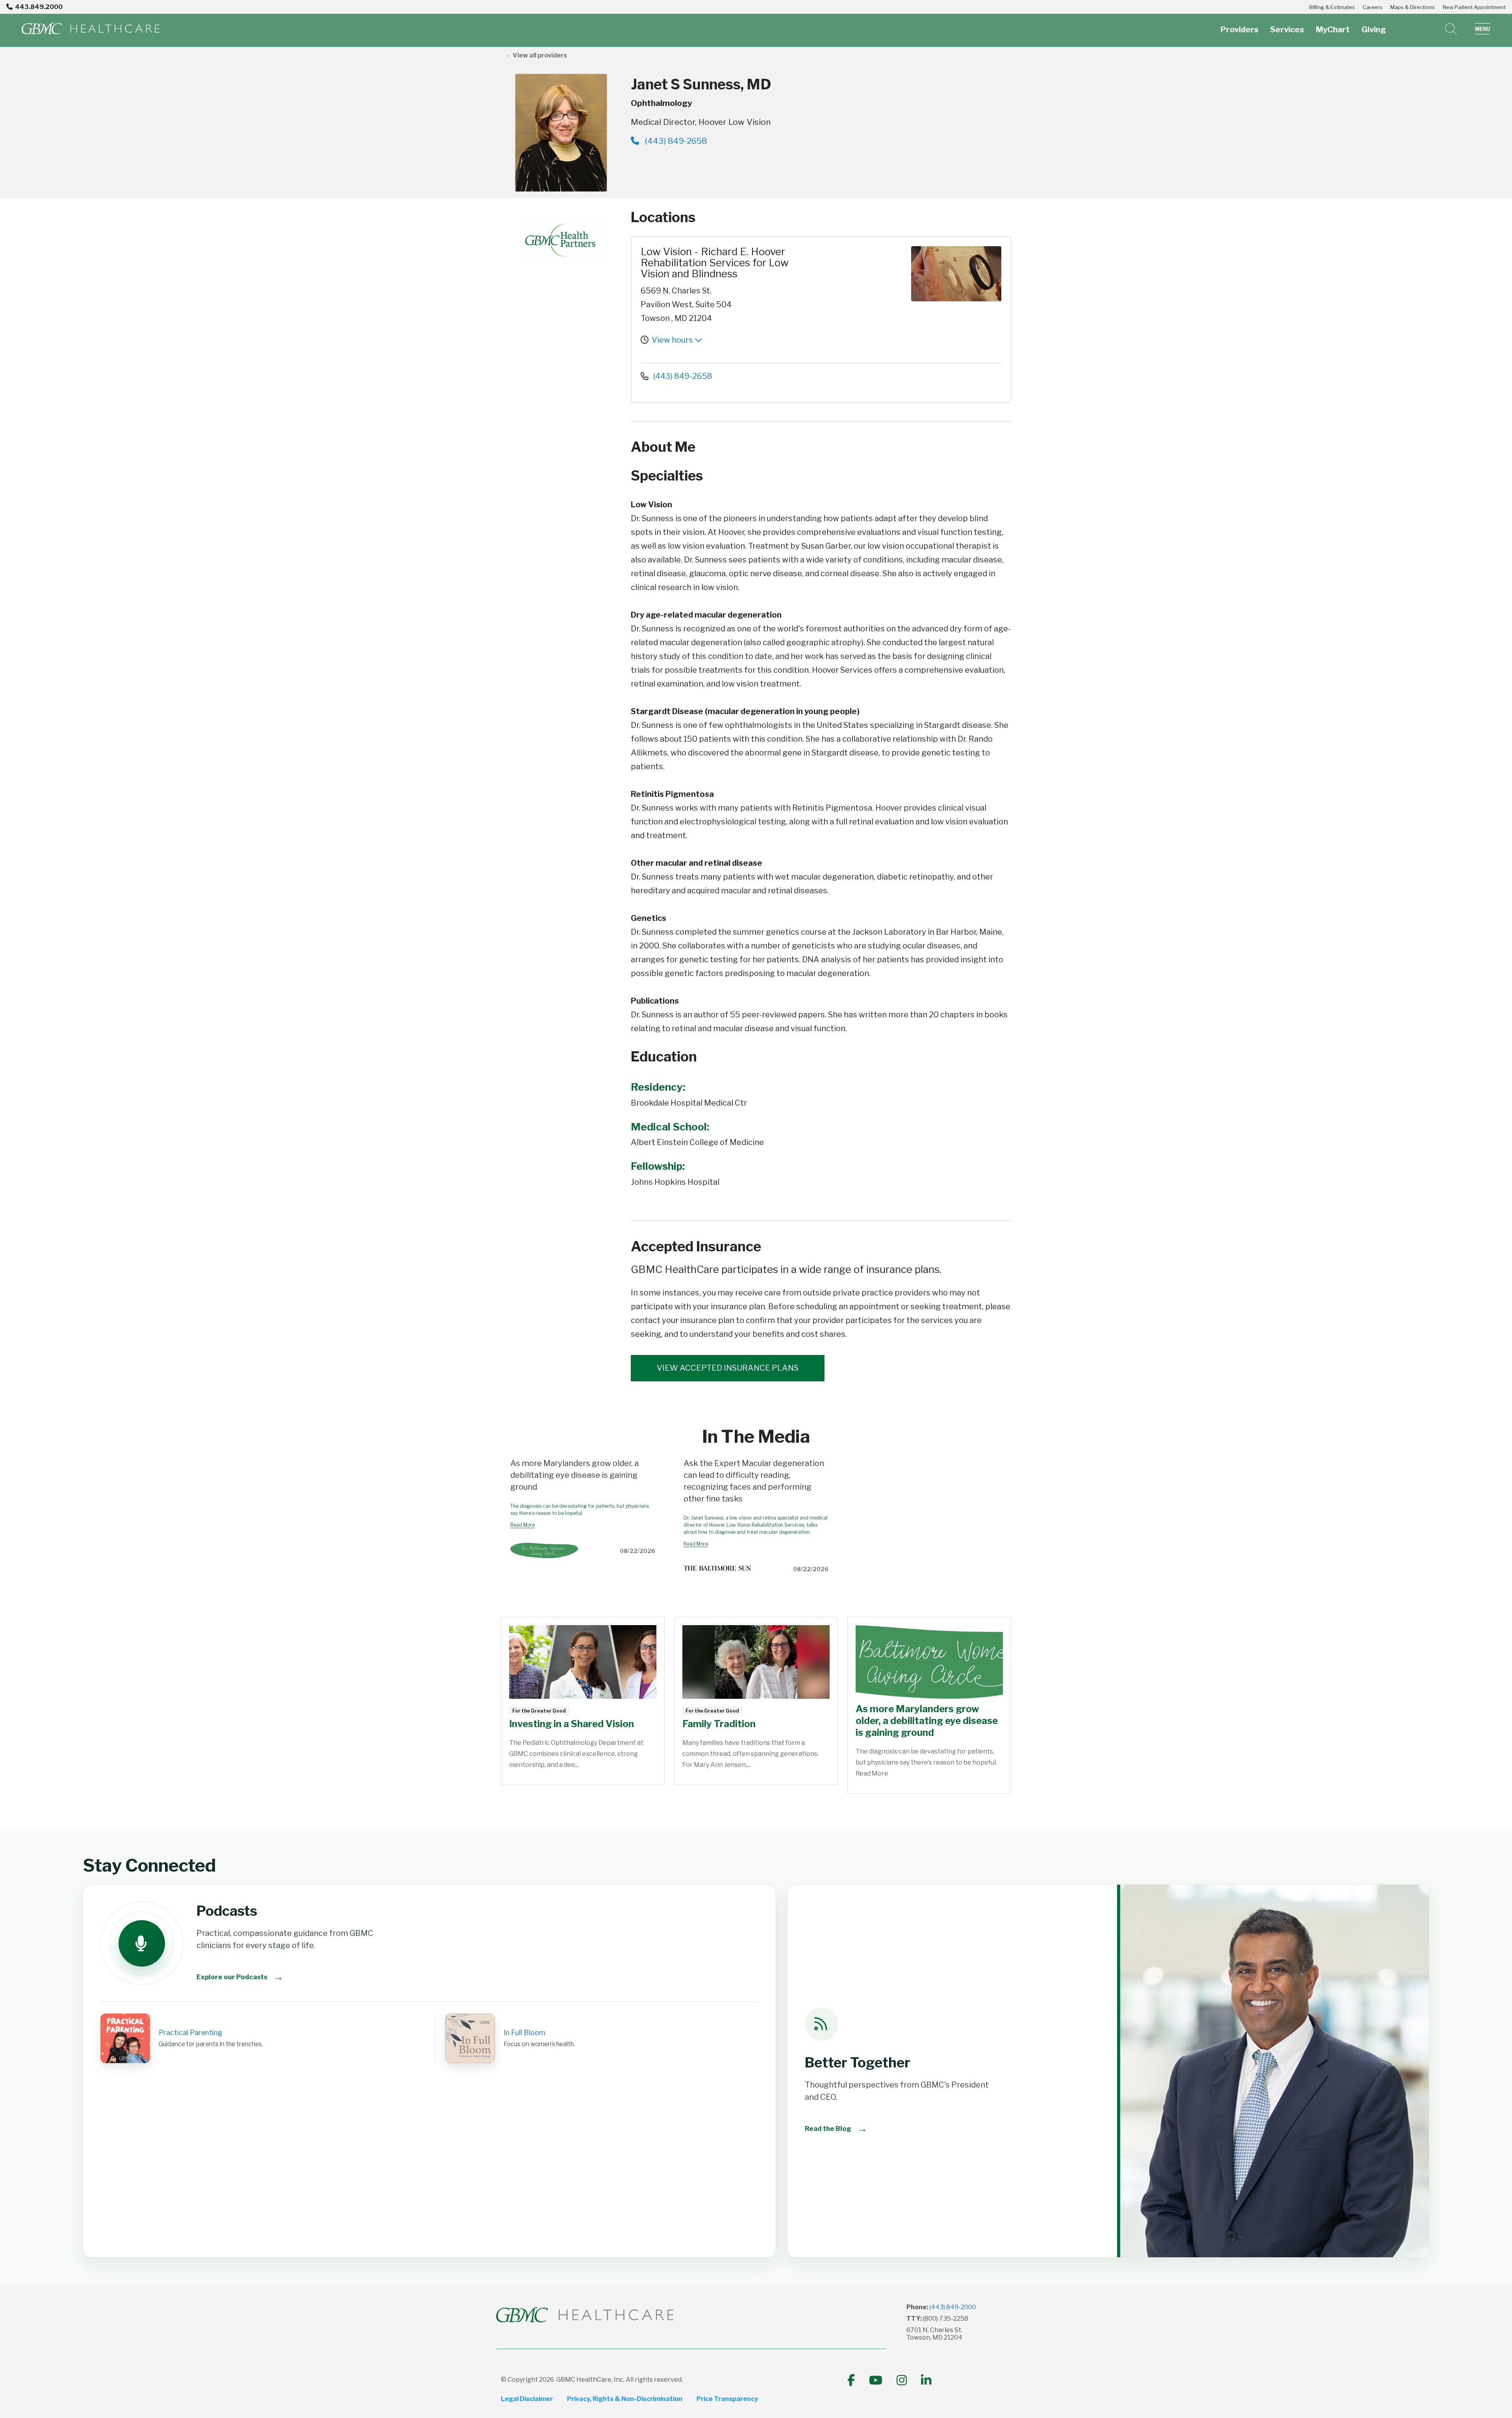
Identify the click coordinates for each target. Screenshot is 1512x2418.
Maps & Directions (1413, 7)
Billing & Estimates (1332, 7)
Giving (1374, 30)
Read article (583, 1701)
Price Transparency (727, 2399)
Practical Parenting (190, 2033)
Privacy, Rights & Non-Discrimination (625, 2399)
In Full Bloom (524, 2033)
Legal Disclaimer (527, 2399)
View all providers (540, 55)
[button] (1483, 29)
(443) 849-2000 (953, 2307)
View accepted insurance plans (728, 1368)
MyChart (1333, 30)
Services (1287, 30)
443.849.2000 (39, 7)
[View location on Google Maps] (861, 274)
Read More (523, 1525)
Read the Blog (836, 2128)
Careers (1373, 7)
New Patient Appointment (1474, 7)
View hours (673, 340)
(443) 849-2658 (675, 141)
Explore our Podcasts (240, 1977)
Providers (1240, 30)
